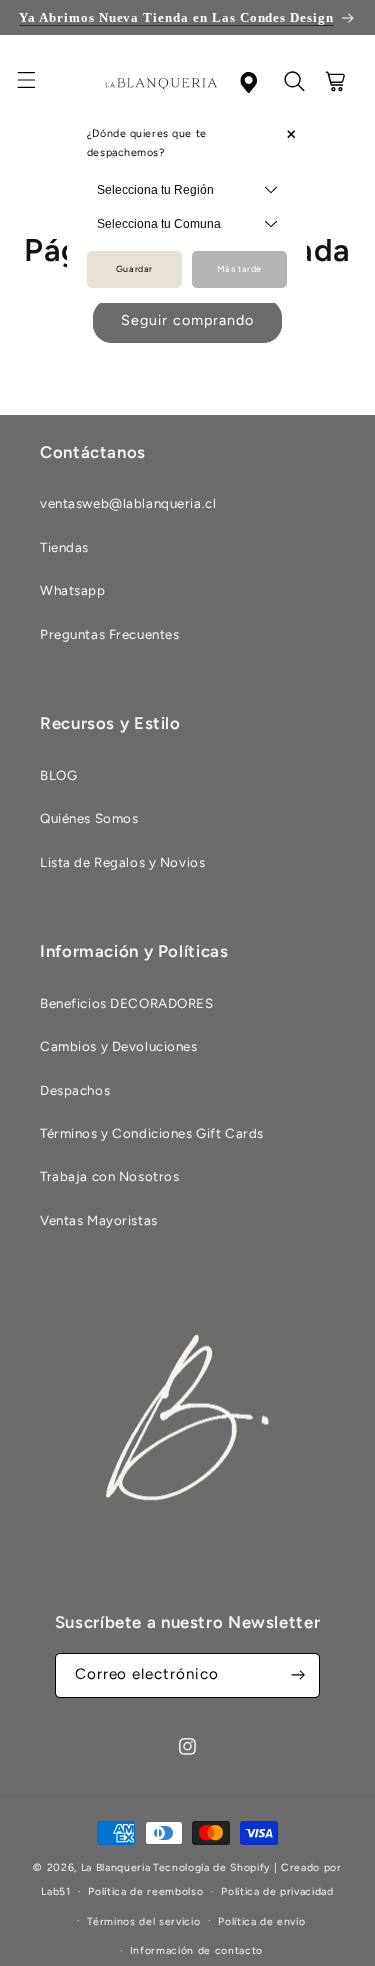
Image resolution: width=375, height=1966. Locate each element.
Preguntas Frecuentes (109, 634)
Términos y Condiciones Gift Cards (152, 1133)
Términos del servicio (143, 1921)
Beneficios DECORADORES (127, 1003)
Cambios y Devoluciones (119, 1046)
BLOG (58, 775)
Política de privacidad (277, 1891)
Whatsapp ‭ (74, 590)
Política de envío (261, 1921)
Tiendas (64, 547)
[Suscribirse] (298, 1675)
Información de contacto (196, 1950)
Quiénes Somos (89, 818)
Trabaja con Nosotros (109, 1176)
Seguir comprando (187, 320)
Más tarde (239, 269)
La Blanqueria (116, 1867)
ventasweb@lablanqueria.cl (128, 503)
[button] (38, 83)
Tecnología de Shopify (211, 1867)
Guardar (134, 269)
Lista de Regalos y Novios (122, 862)
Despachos (75, 1090)
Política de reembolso (145, 1891)
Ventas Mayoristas (99, 1220)
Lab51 (55, 1891)
